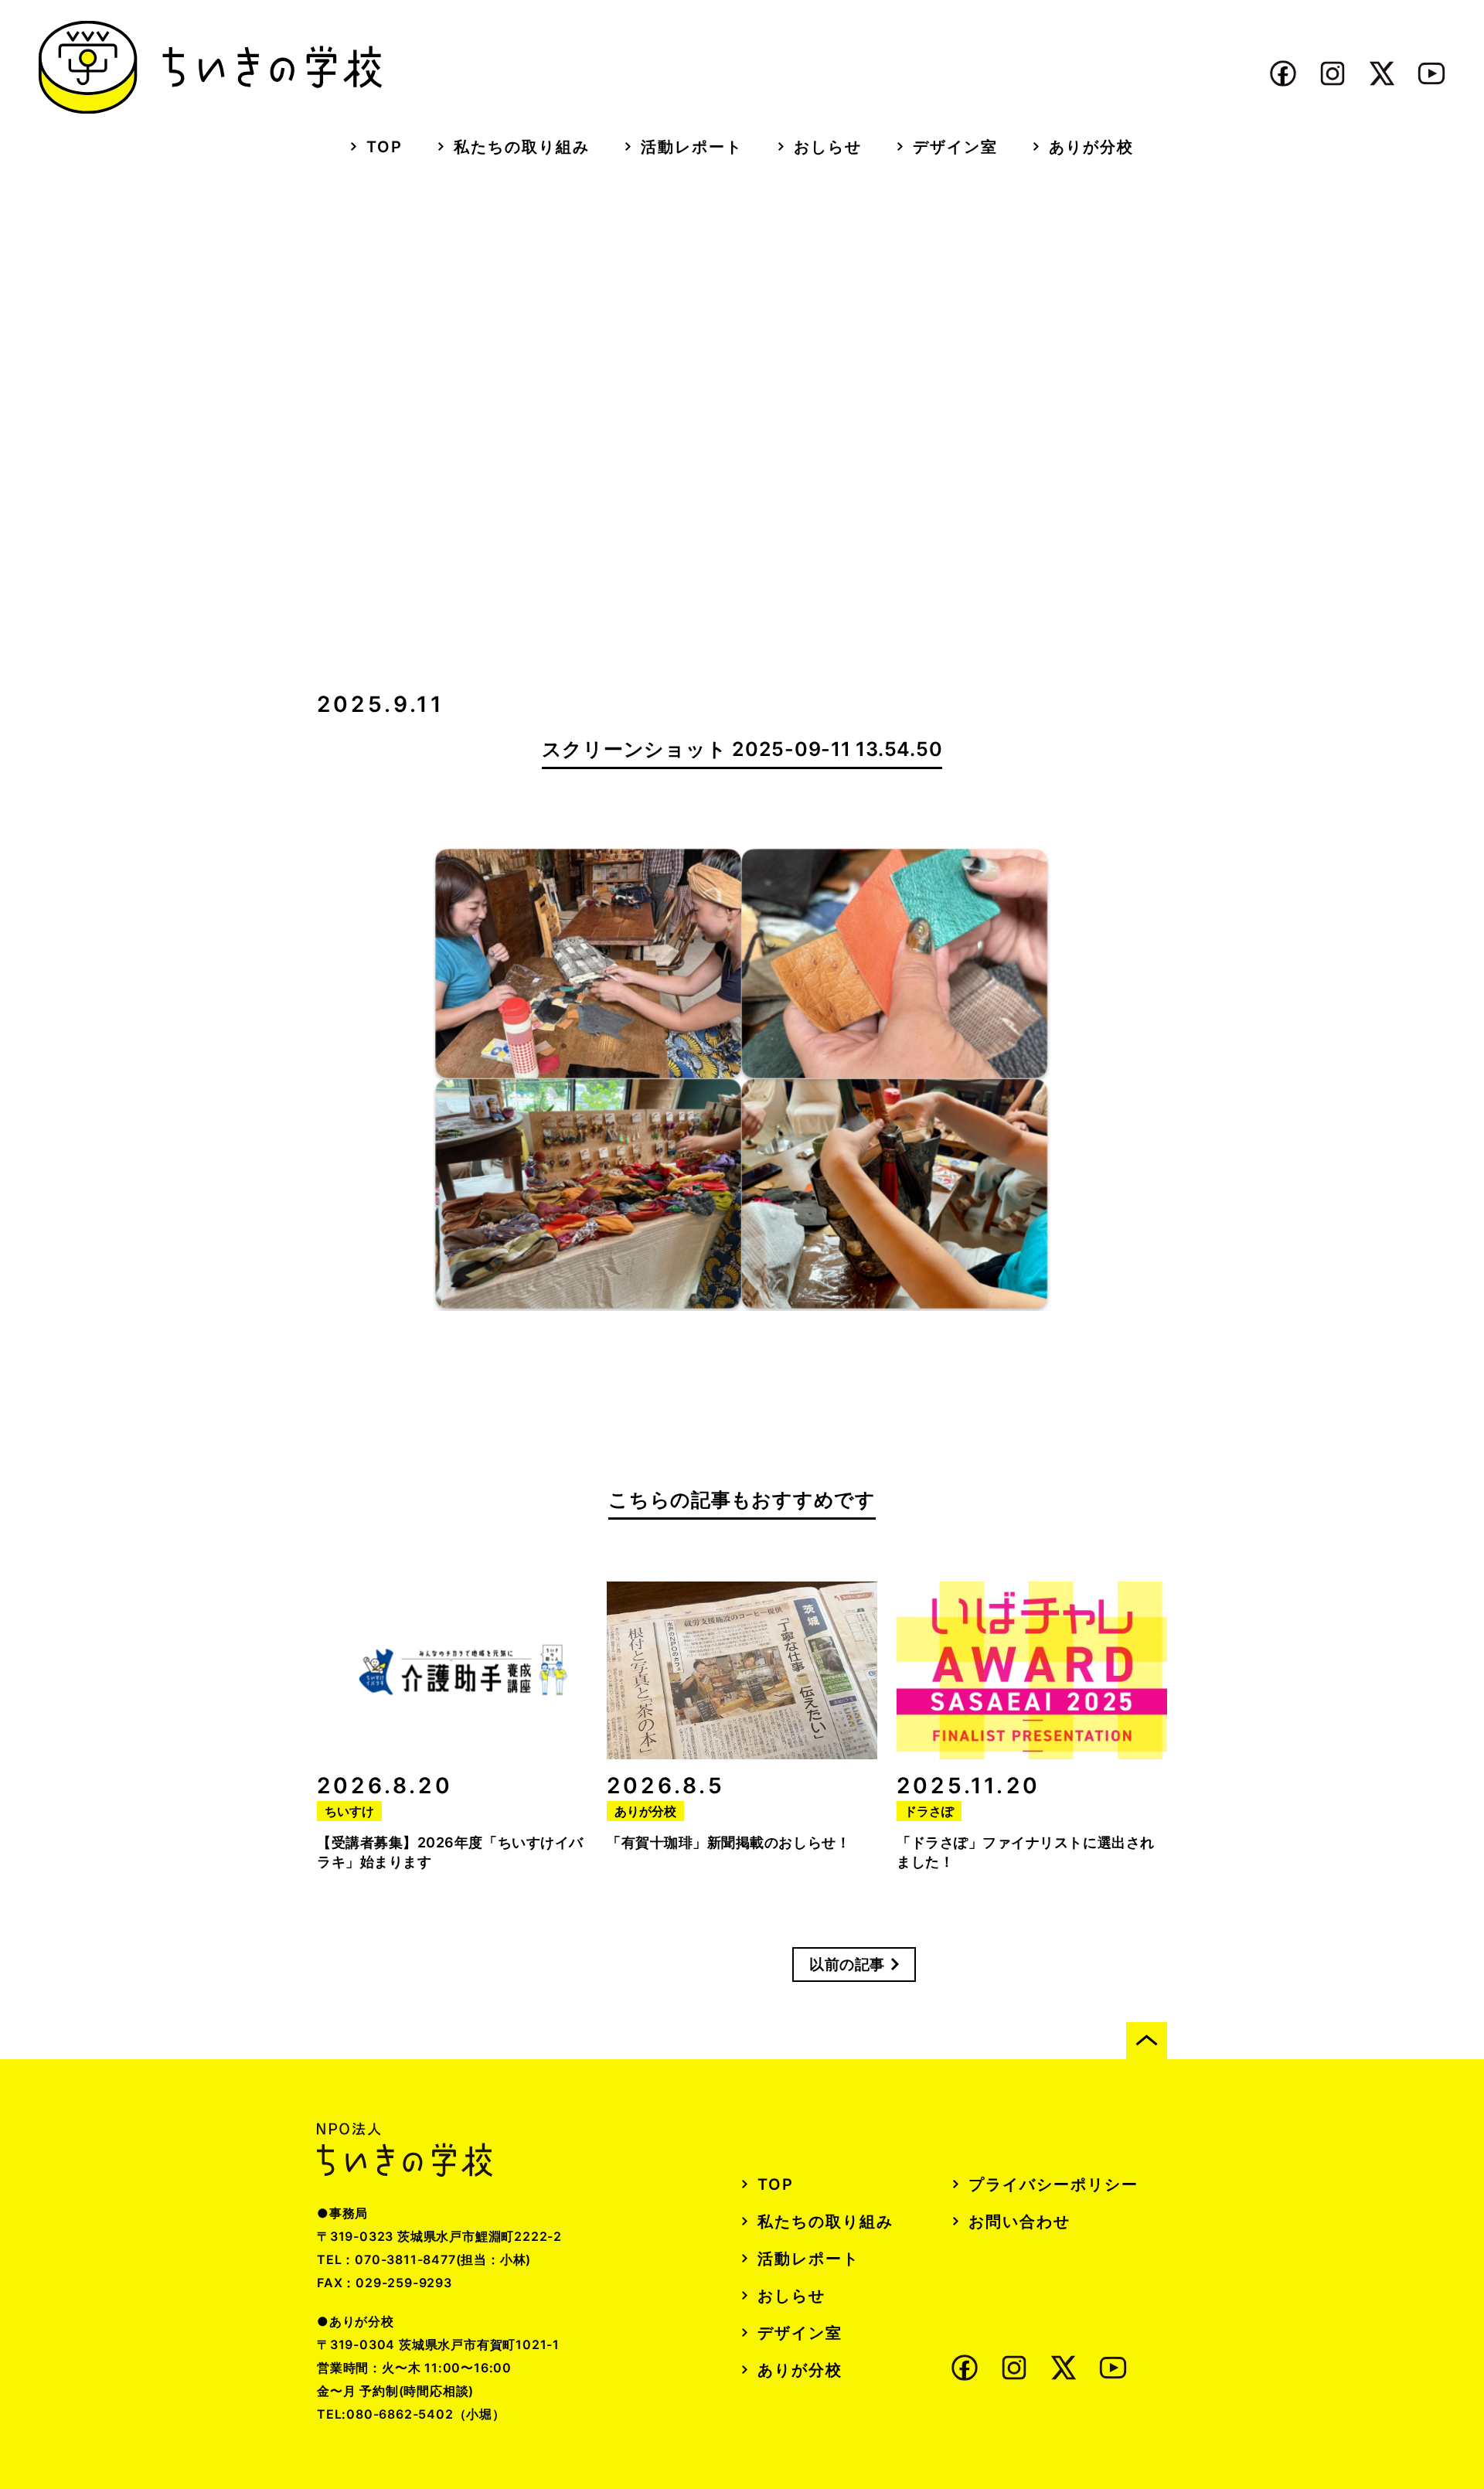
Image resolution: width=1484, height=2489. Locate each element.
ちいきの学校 (210, 67)
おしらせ (828, 147)
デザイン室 (955, 147)
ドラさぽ (929, 1811)
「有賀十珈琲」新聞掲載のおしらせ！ (728, 1842)
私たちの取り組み (522, 147)
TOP (385, 147)
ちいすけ (349, 1811)
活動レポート (692, 147)
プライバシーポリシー (1053, 2184)
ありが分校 (1091, 147)
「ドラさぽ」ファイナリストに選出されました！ (1026, 1852)
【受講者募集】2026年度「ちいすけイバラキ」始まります (450, 1852)
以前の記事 (847, 1965)
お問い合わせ (1019, 2222)
